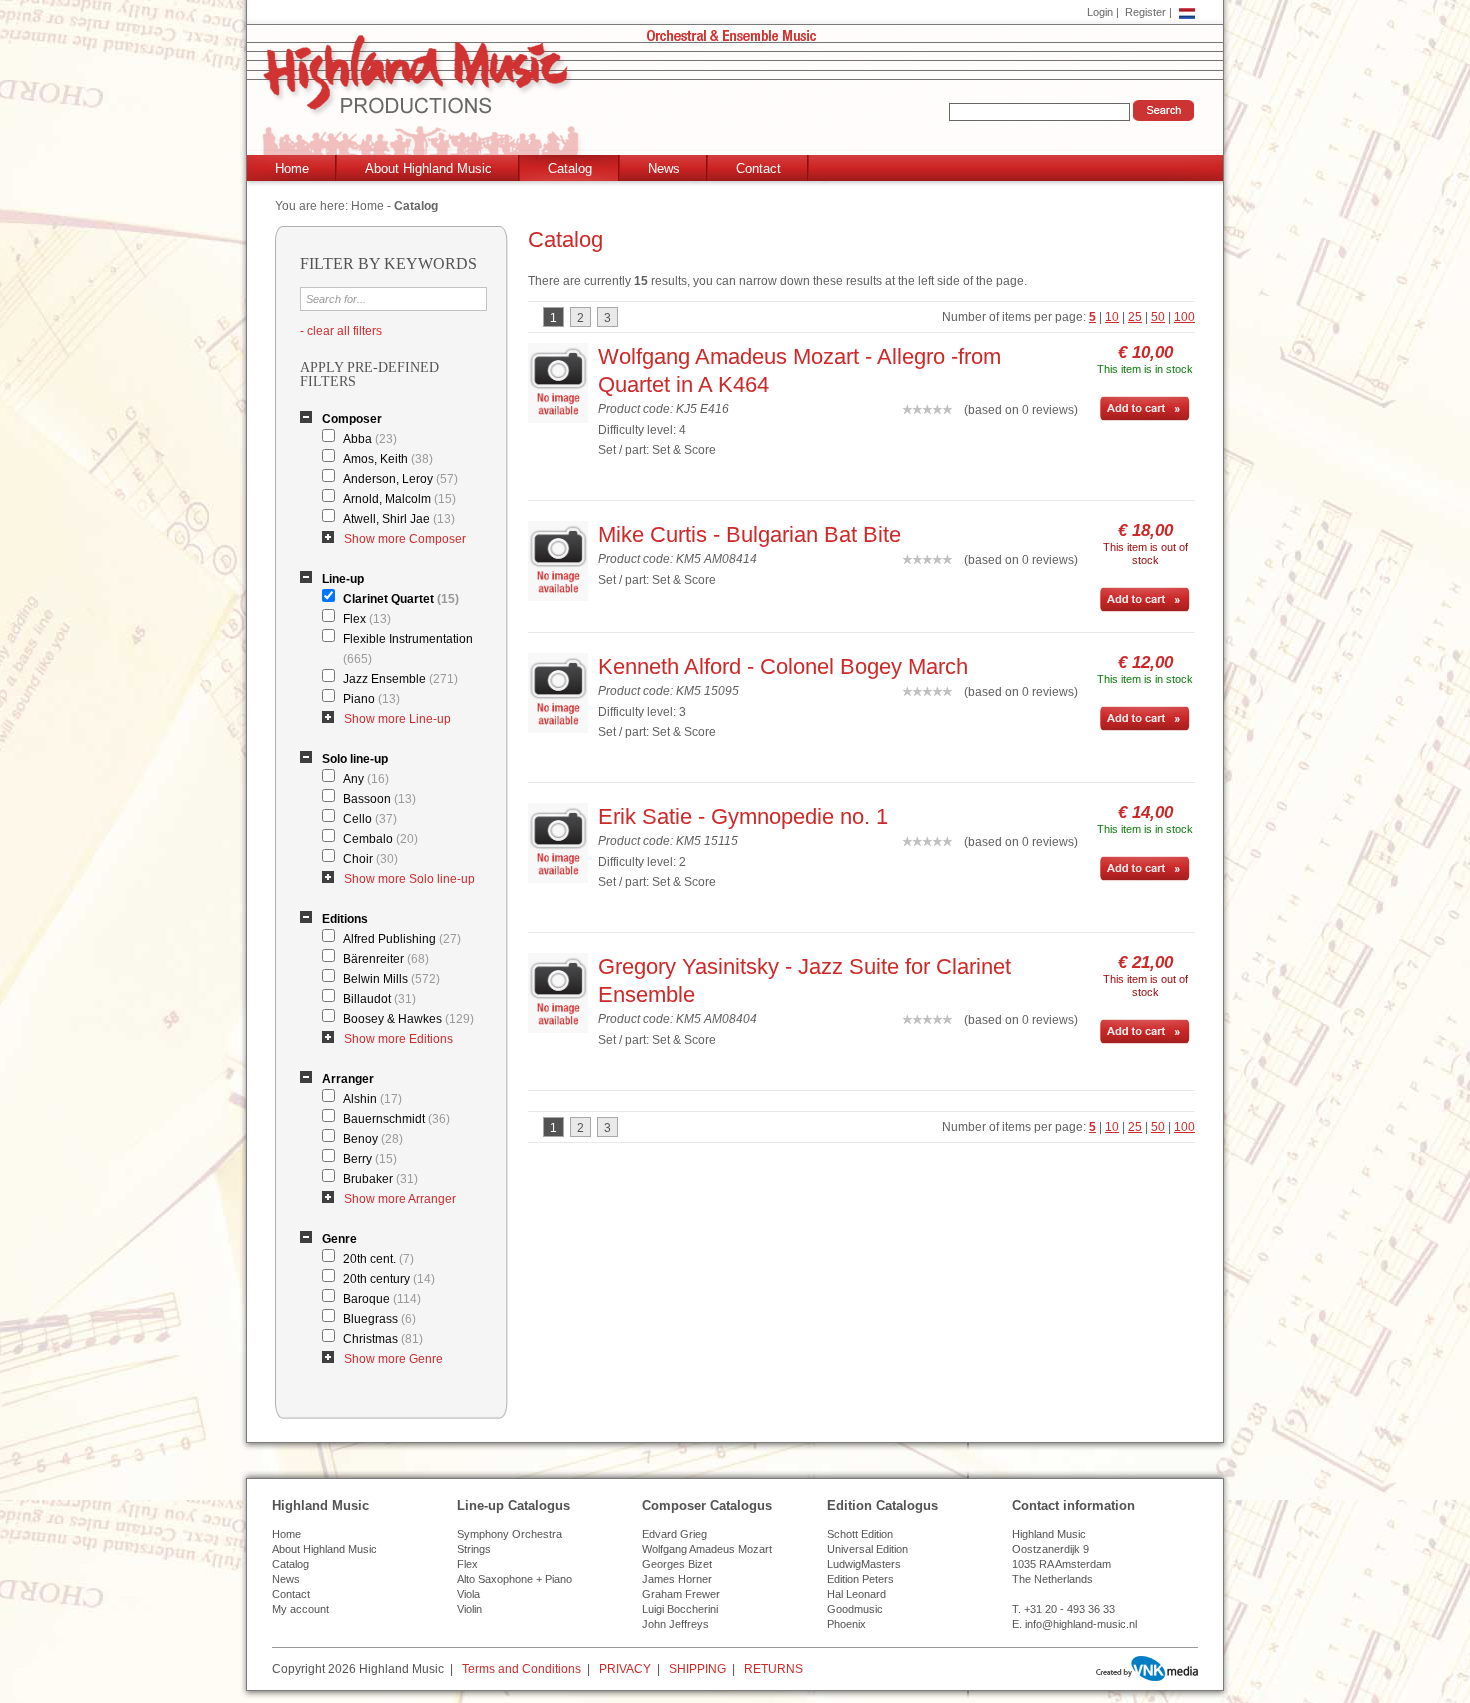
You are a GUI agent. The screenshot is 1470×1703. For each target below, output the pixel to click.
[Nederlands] (1187, 12)
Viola (468, 1594)
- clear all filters (341, 331)
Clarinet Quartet (401, 599)
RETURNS (773, 1669)
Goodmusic (855, 1609)
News (664, 168)
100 (1184, 317)
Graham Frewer (681, 1594)
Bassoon (379, 799)
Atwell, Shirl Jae (399, 519)
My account (300, 1609)
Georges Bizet (677, 1564)
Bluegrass (379, 1319)
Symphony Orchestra (509, 1534)
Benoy (373, 1139)
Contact (758, 168)
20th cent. (378, 1259)
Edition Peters (860, 1579)
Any (366, 779)
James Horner (677, 1579)
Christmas (383, 1339)
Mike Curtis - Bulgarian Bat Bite (749, 534)
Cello (370, 819)
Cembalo (380, 839)
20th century (389, 1279)
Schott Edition (860, 1534)
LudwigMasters (864, 1564)
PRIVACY (625, 1669)
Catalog (570, 168)
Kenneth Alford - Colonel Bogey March (783, 666)
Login (1100, 12)
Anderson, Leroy (400, 479)
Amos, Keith (388, 459)
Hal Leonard (856, 1594)
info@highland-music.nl (1081, 1624)
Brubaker (380, 1179)
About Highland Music (428, 168)
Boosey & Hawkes (408, 1019)
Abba (370, 439)
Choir (370, 859)
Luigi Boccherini (680, 1609)
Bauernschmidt (396, 1119)
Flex (367, 619)
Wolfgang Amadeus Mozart (707, 1549)
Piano (371, 699)
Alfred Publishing (402, 939)
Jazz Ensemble (400, 679)
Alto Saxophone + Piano (514, 1579)
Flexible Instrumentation (408, 649)
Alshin (372, 1099)
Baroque (382, 1299)
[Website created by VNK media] (1147, 1668)
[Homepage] (739, 96)
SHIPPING (697, 1669)
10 (1112, 317)
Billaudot (379, 999)
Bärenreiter (386, 959)
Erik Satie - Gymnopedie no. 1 (743, 816)
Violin (469, 1609)
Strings (474, 1549)
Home (292, 168)
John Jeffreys (675, 1624)
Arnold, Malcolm (399, 499)
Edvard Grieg (674, 1534)
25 (1135, 317)
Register (1145, 12)
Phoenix (846, 1624)
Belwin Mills (391, 979)
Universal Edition (867, 1549)
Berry (370, 1159)
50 (1158, 317)
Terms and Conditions (521, 1669)
